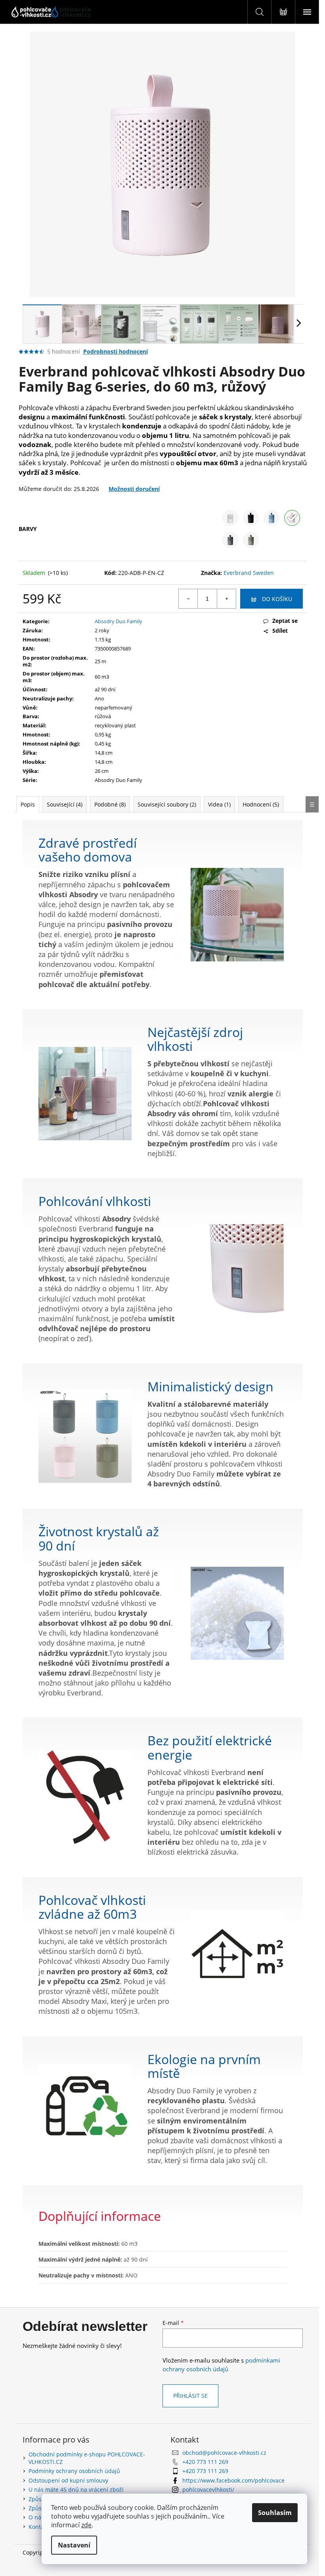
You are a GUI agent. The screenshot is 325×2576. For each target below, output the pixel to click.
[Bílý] (230, 518)
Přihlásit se (190, 2396)
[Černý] (251, 518)
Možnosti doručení (134, 489)
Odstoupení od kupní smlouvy (68, 2480)
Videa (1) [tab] (219, 804)
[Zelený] (251, 540)
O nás (36, 2517)
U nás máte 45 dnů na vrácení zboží (76, 2489)
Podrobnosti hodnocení (116, 351)
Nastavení (74, 2545)
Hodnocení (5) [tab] (261, 804)
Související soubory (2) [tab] (167, 804)
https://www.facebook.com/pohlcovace (233, 2480)
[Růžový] (292, 518)
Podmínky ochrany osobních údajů (74, 2471)
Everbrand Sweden (249, 573)
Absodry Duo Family (119, 621)
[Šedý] (230, 540)
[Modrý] (271, 518)
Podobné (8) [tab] (110, 804)
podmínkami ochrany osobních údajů (221, 2365)
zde (86, 2525)
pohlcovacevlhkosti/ (208, 2489)
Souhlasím (275, 2513)
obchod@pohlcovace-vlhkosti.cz (224, 2453)
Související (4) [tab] (65, 804)
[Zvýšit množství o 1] (226, 599)
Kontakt (39, 2527)
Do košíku (277, 599)
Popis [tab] (28, 804)
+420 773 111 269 (205, 2462)
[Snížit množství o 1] (188, 599)
